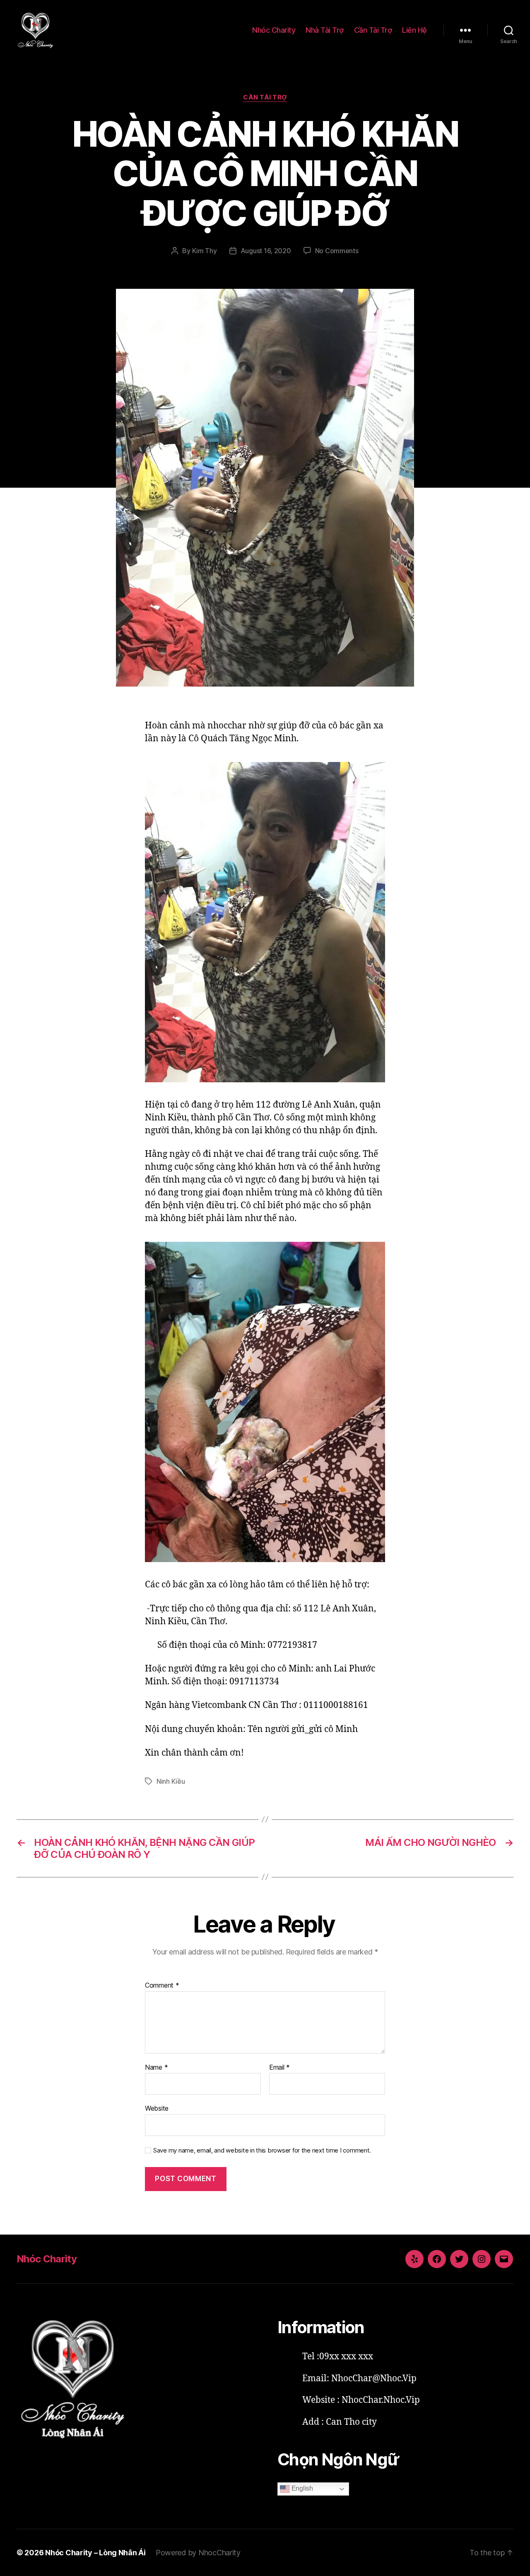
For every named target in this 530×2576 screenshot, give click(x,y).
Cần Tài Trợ (373, 30)
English (301, 2489)
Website (157, 2108)
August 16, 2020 (266, 251)
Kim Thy (205, 251)
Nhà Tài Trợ (325, 30)
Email (279, 2068)
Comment (162, 1986)
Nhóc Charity (274, 30)
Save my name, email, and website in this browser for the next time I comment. (262, 2150)
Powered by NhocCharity (198, 2553)
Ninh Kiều (171, 1781)
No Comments (337, 251)
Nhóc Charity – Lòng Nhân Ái (95, 2553)
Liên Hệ (414, 30)
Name (156, 2068)
